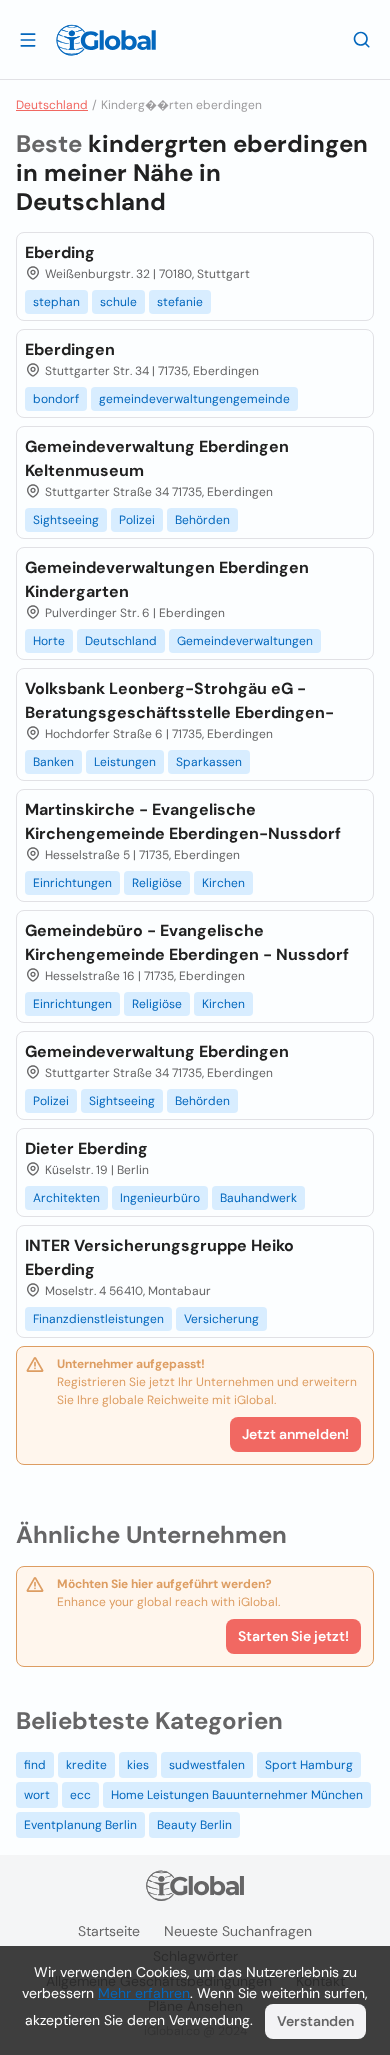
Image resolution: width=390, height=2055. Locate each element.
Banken (53, 762)
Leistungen (125, 762)
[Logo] (106, 40)
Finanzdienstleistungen (98, 1319)
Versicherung (221, 1319)
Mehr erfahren (144, 1993)
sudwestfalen (207, 1765)
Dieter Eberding (86, 1148)
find (35, 1765)
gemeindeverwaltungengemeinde (194, 399)
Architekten (66, 1198)
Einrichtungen (72, 883)
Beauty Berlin (194, 1825)
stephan (56, 302)
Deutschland (52, 105)
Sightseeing (66, 520)
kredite (86, 1765)
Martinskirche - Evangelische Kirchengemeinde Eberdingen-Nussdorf (183, 821)
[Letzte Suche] (362, 39)
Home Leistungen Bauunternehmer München (237, 1795)
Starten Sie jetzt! (293, 1636)
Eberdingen (70, 349)
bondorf (56, 399)
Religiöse (157, 883)
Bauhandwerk (258, 1198)
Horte (49, 641)
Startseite (109, 1931)
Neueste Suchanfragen (238, 1931)
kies (138, 1765)
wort (37, 1795)
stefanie (180, 302)
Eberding (60, 252)
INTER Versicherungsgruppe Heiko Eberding (159, 1257)
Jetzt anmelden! (295, 1434)
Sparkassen (209, 762)
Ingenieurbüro (160, 1198)
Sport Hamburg (309, 1765)
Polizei (137, 520)
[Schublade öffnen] (28, 39)
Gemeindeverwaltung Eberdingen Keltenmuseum (157, 458)
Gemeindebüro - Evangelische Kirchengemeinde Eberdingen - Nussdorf (187, 942)
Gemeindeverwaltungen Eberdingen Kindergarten (167, 579)
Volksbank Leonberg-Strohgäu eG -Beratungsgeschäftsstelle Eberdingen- (179, 700)
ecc (80, 1795)
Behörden (202, 520)
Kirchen (223, 883)
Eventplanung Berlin (80, 1825)
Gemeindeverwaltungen (245, 641)
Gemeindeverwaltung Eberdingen (157, 1051)
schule (118, 302)
